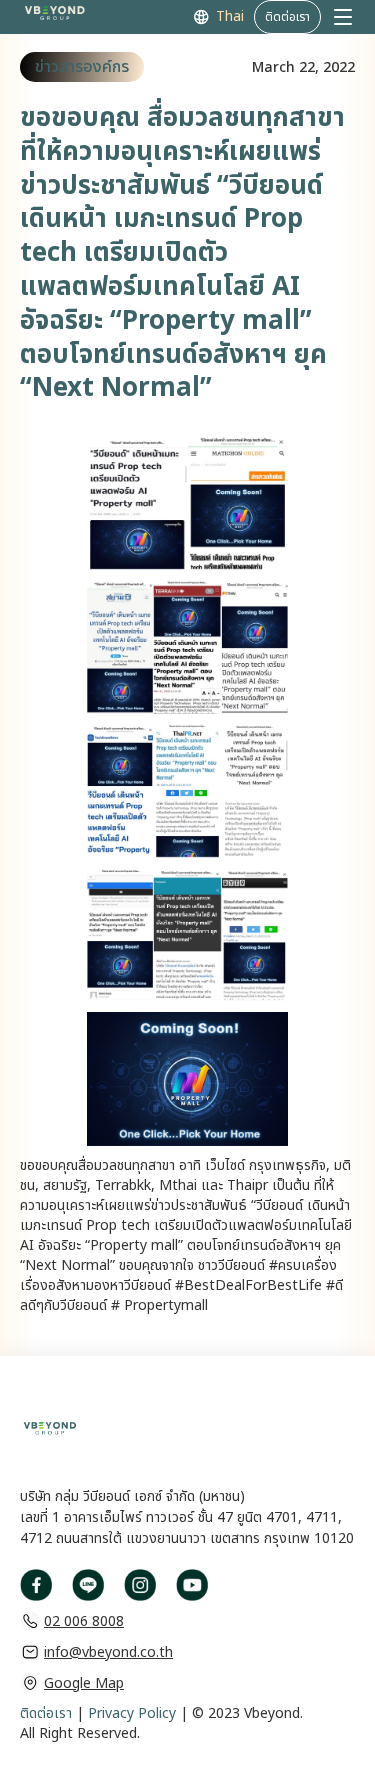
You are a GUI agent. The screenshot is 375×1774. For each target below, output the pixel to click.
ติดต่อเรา (46, 1713)
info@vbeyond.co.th (108, 1652)
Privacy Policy (130, 1713)
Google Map (84, 1683)
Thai (230, 17)
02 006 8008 (84, 1621)
